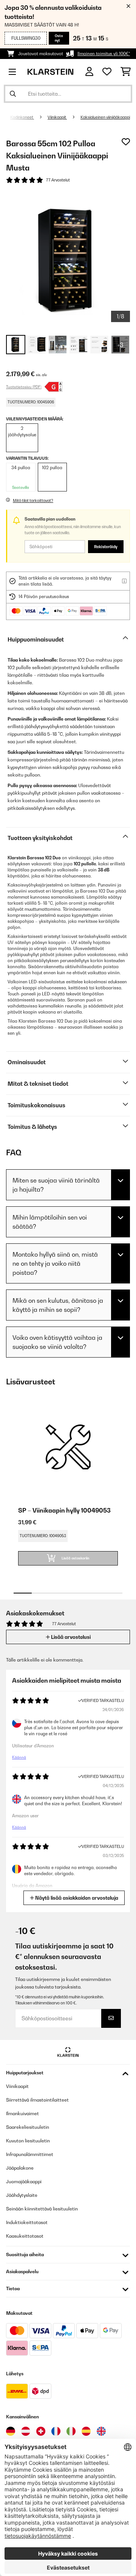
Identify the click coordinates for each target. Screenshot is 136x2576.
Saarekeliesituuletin (28, 2127)
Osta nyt (59, 38)
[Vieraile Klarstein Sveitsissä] (41, 2431)
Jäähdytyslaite (22, 2195)
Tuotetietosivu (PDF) (24, 387)
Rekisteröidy (106, 547)
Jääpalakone (20, 2168)
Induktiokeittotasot (27, 2222)
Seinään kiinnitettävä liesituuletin (42, 2209)
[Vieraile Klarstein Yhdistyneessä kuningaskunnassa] (101, 2431)
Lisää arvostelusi (70, 1637)
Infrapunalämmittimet (30, 2154)
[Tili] (89, 72)
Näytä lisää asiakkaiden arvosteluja (76, 1898)
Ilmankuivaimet (22, 2113)
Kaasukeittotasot (25, 2236)
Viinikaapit (57, 117)
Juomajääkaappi (24, 2182)
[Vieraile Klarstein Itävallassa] (26, 2431)
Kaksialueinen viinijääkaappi (105, 117)
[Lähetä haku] (13, 94)
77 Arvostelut (58, 180)
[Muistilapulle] (126, 142)
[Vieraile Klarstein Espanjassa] (86, 2431)
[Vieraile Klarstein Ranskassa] (56, 2431)
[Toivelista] (107, 72)
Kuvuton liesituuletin (28, 2141)
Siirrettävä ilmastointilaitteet (37, 2100)
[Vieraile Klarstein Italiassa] (71, 2431)
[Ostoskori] (126, 72)
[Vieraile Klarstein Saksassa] (11, 2431)
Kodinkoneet (22, 117)
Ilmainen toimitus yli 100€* (104, 54)
